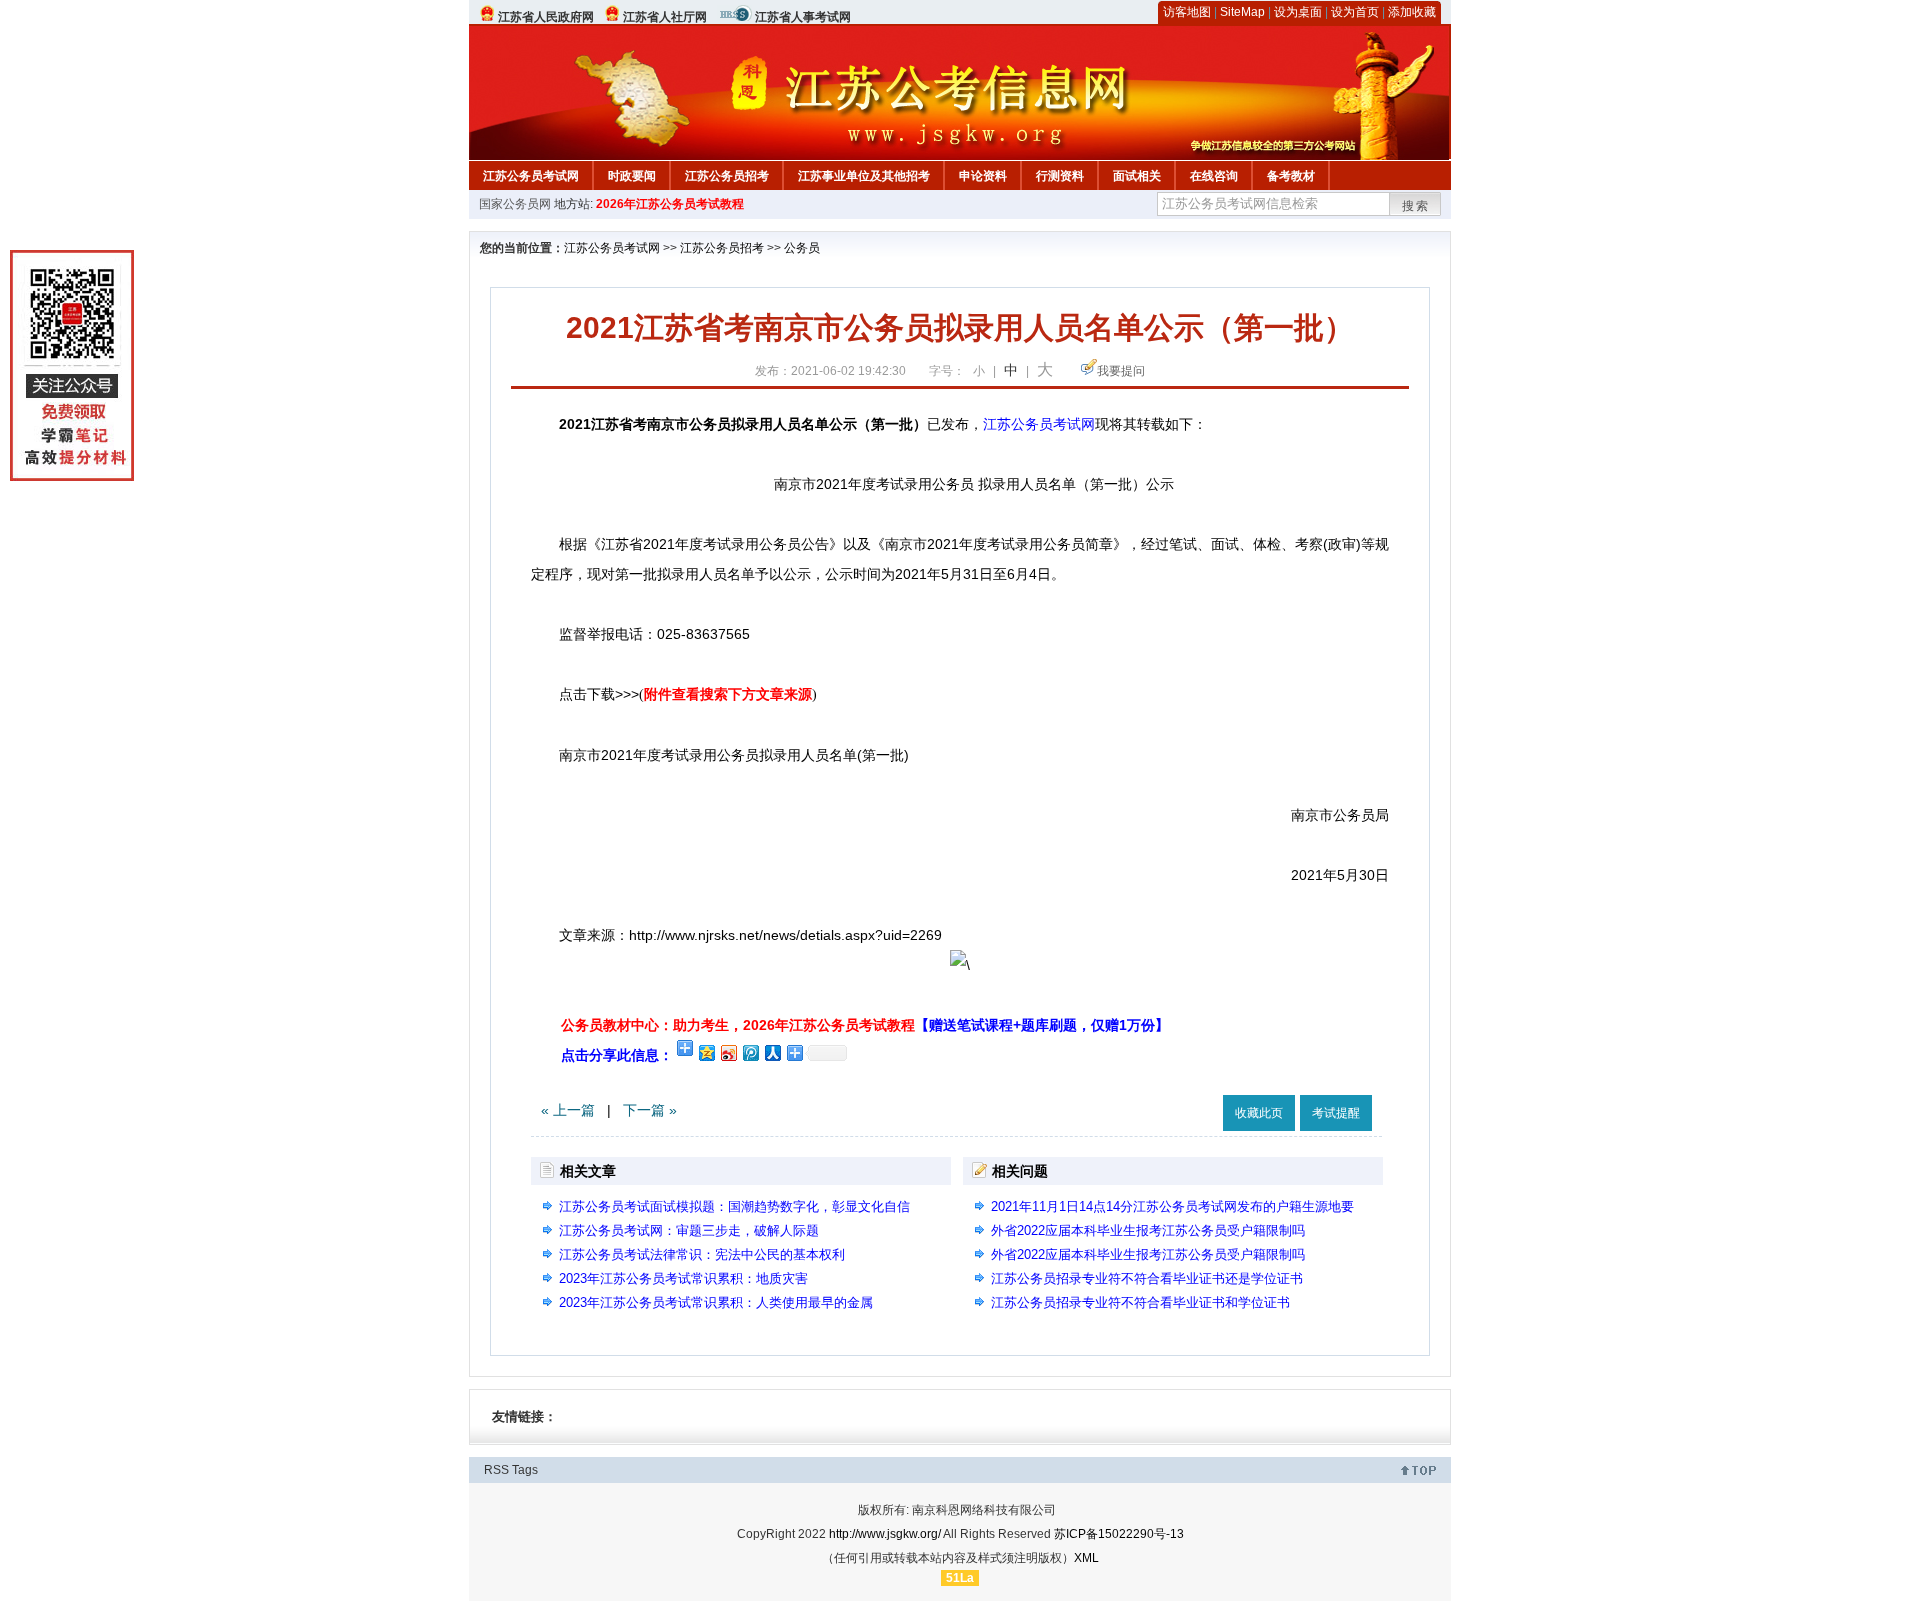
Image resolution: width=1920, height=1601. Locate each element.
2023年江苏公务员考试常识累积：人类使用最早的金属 (716, 1302)
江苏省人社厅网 (665, 17)
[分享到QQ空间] (706, 1052)
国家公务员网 (515, 204)
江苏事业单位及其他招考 (864, 176)
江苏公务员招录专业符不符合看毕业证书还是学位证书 (1147, 1278)
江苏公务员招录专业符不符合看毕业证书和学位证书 (1140, 1302)
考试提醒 (1336, 1113)
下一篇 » (650, 1110)
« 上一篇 (568, 1110)
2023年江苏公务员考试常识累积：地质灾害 (683, 1278)
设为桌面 (1298, 12)
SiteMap (1242, 12)
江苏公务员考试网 (531, 176)
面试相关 (1137, 176)
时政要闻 (632, 176)
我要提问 (1121, 371)
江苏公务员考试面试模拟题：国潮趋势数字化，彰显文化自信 (734, 1206)
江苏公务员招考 (727, 176)
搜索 (1416, 206)
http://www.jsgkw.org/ (885, 1534)
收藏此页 (1259, 1113)
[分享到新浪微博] (728, 1052)
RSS (496, 1470)
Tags (525, 1470)
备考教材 (1291, 176)
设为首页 (1355, 12)
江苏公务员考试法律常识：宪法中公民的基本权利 (702, 1254)
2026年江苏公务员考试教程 (670, 204)
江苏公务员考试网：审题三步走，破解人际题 (689, 1230)
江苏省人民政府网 (546, 17)
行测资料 (1060, 176)
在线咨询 (1214, 176)
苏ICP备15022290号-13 (1119, 1534)
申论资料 (983, 176)
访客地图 (1187, 12)
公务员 (802, 248)
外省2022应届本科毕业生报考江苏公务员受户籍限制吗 (1148, 1230)
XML (1086, 1558)
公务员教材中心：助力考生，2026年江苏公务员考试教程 (865, 1025)
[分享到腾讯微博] (750, 1052)
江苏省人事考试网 (803, 17)
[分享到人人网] (772, 1052)
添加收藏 (1412, 12)
